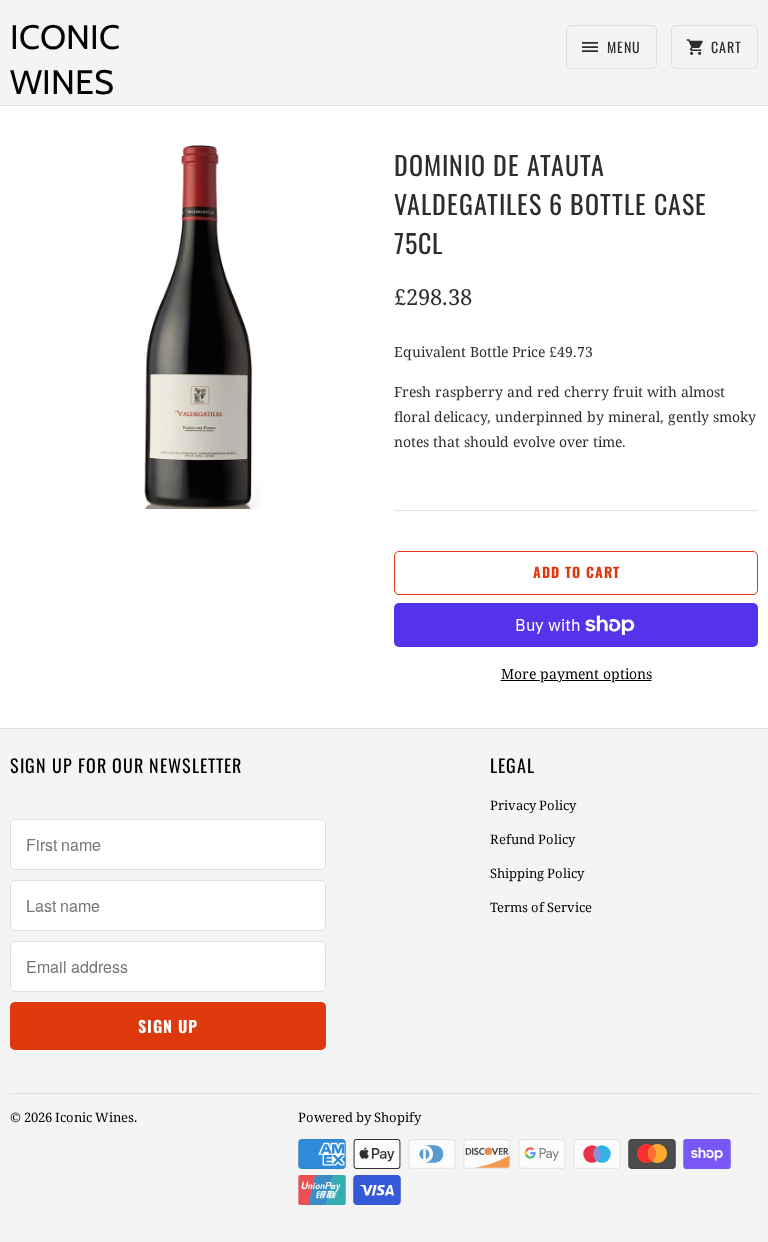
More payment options (576, 673)
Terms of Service (541, 907)
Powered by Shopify (359, 1117)
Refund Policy (532, 839)
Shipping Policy (537, 873)
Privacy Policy (533, 805)
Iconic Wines (65, 59)
